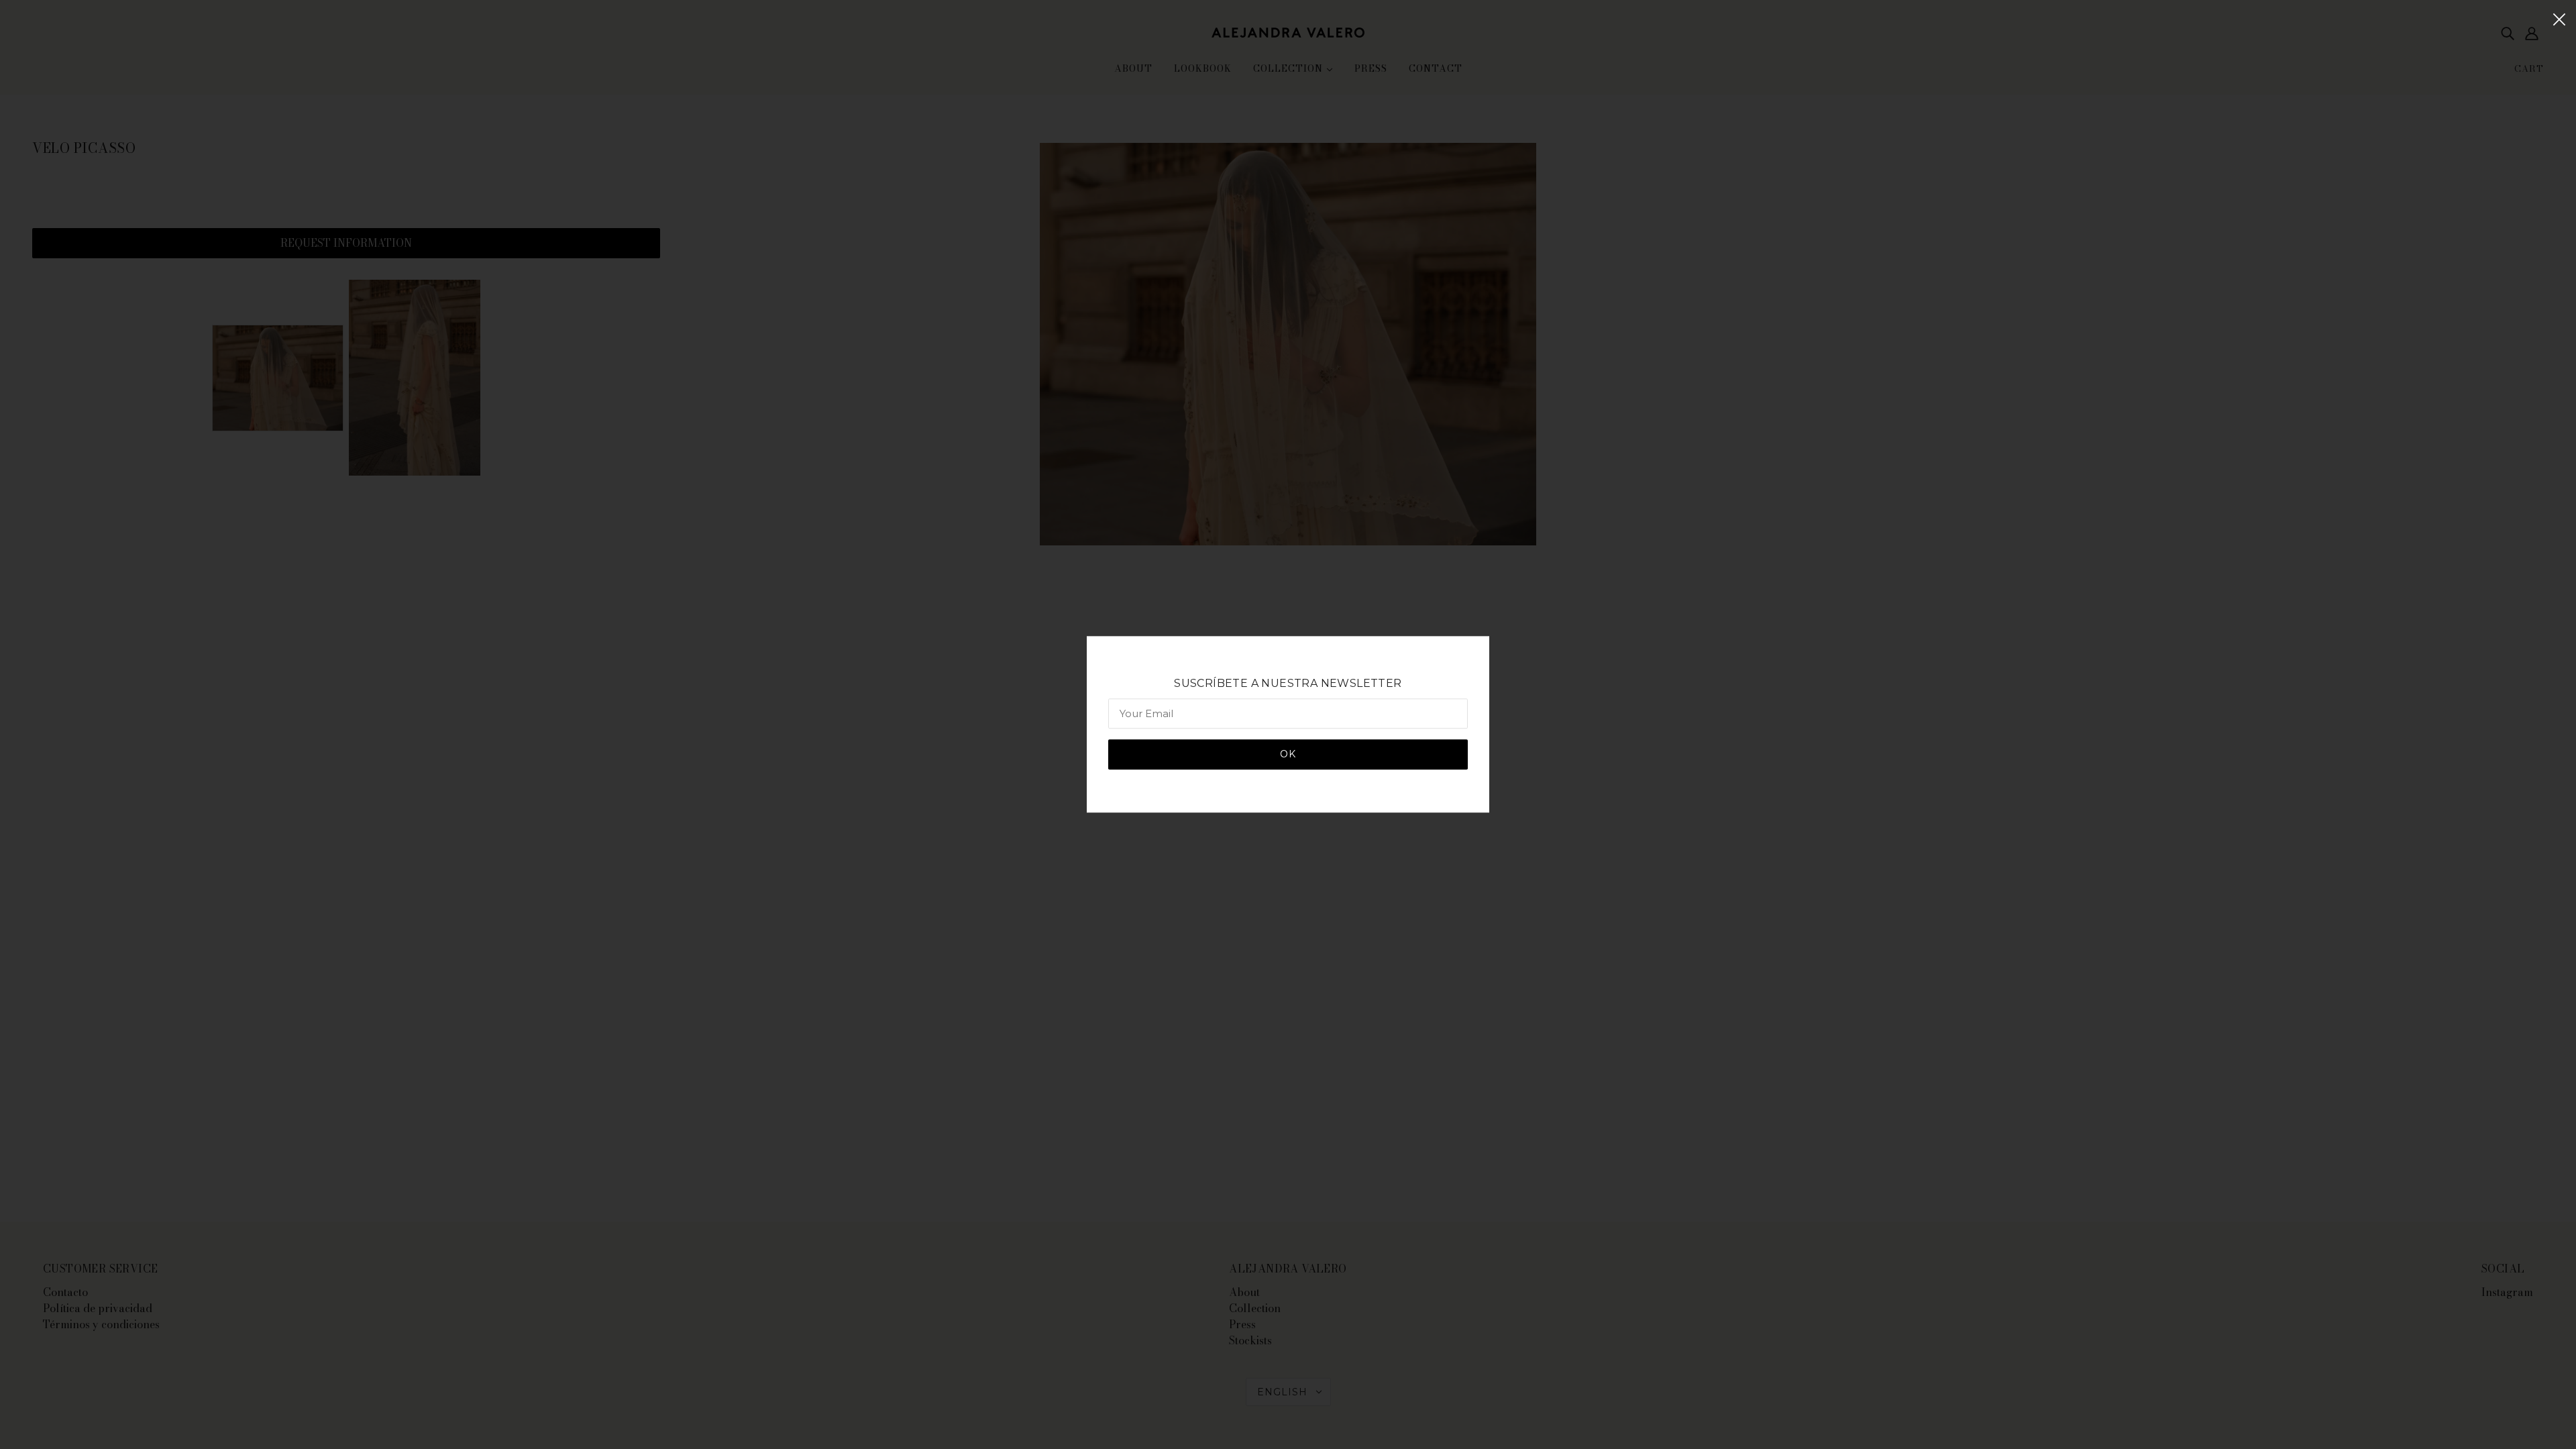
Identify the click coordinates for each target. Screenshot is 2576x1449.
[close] (2559, 18)
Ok (1288, 755)
